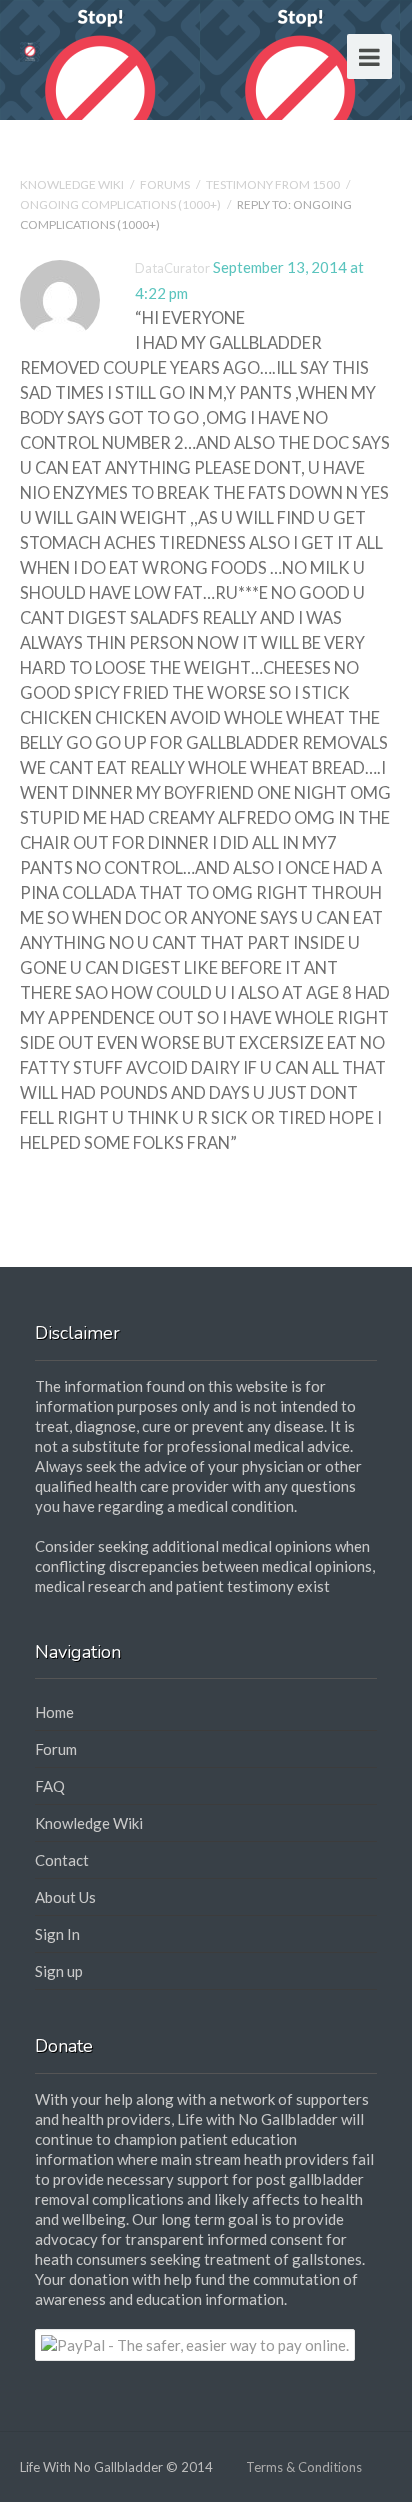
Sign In (57, 1934)
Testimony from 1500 (273, 184)
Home (54, 1712)
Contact (62, 1860)
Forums (165, 184)
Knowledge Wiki (72, 184)
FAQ (50, 1786)
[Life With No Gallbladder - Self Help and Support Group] (30, 49)
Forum (56, 1749)
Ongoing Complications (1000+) (120, 204)
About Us (65, 1897)
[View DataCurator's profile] (60, 336)
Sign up (59, 1971)
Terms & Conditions (304, 2467)
